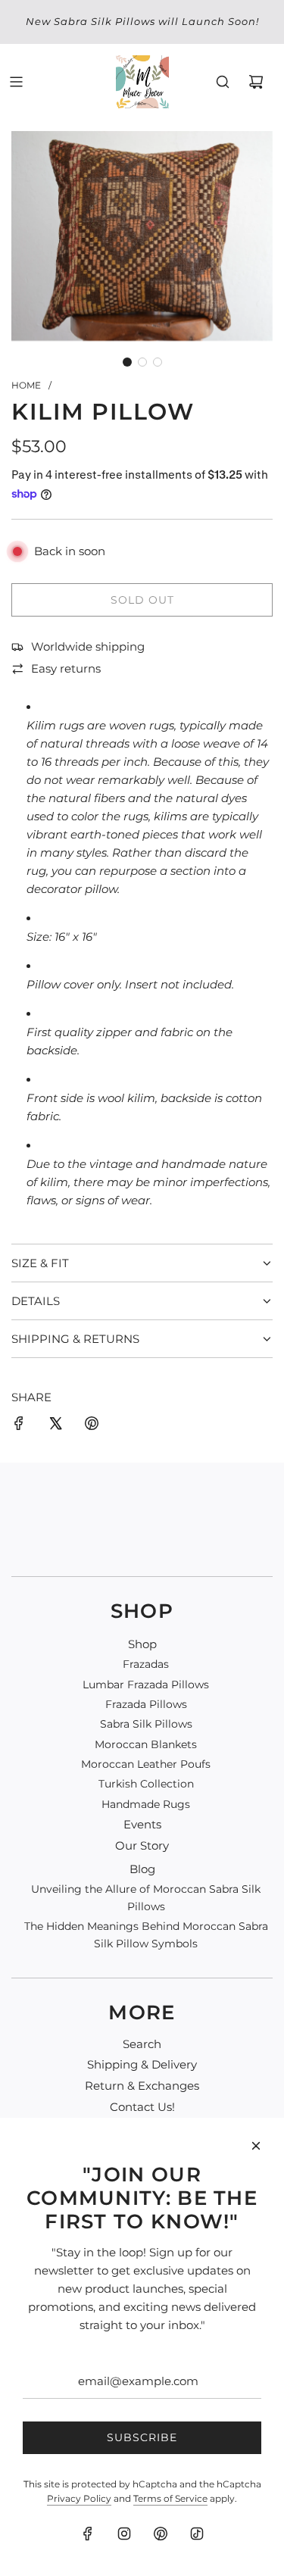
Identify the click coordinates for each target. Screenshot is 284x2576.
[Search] (223, 82)
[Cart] (256, 82)
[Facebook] (88, 2534)
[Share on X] (55, 1426)
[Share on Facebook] (19, 1426)
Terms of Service (170, 2498)
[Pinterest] (161, 2534)
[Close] (256, 2146)
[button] (127, 362)
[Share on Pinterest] (92, 1426)
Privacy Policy (79, 2498)
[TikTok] (197, 2534)
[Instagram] (124, 2534)
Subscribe (142, 2437)
